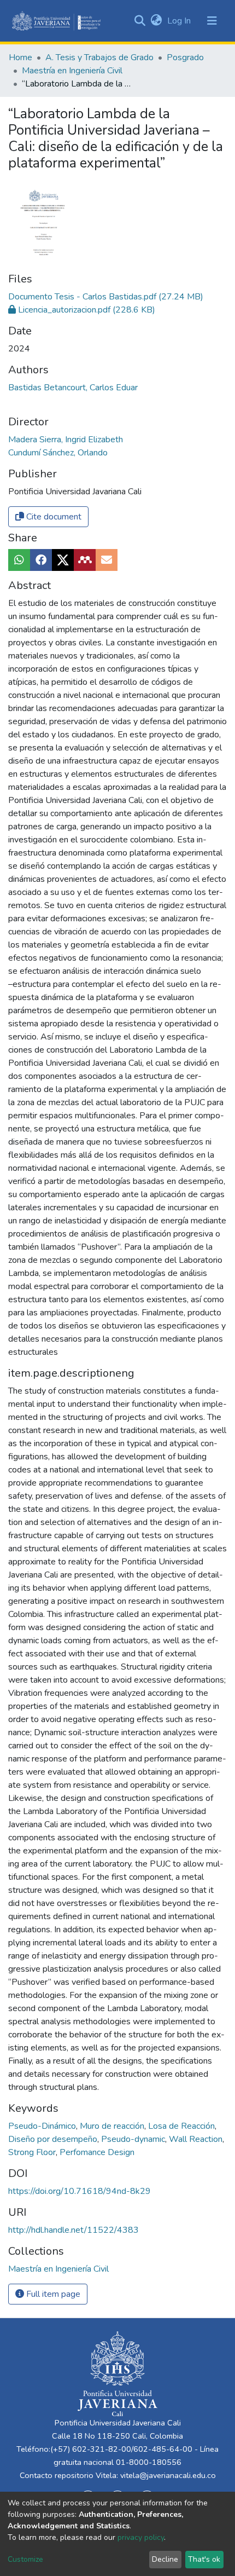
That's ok (204, 2559)
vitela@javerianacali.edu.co (168, 2475)
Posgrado (185, 57)
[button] (156, 21)
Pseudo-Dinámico (43, 2126)
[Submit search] (140, 21)
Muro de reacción (113, 2126)
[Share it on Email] (107, 560)
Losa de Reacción (183, 2126)
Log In (180, 21)
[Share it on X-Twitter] (63, 560)
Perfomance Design (97, 2152)
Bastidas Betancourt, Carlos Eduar (73, 388)
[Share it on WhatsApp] (19, 560)
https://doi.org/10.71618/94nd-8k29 (80, 2191)
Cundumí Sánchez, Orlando (58, 453)
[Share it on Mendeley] (85, 560)
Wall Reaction (197, 2139)
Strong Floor (33, 2152)
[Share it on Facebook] (41, 560)
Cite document (53, 517)
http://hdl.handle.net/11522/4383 (74, 2230)
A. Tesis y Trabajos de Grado (99, 57)
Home (20, 57)
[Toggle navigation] (212, 21)
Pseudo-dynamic (134, 2139)
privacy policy (141, 2537)
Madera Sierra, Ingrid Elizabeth (66, 440)
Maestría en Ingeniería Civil (72, 71)
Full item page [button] (52, 2294)
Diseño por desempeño (54, 2139)
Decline (165, 2559)
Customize (25, 2559)
